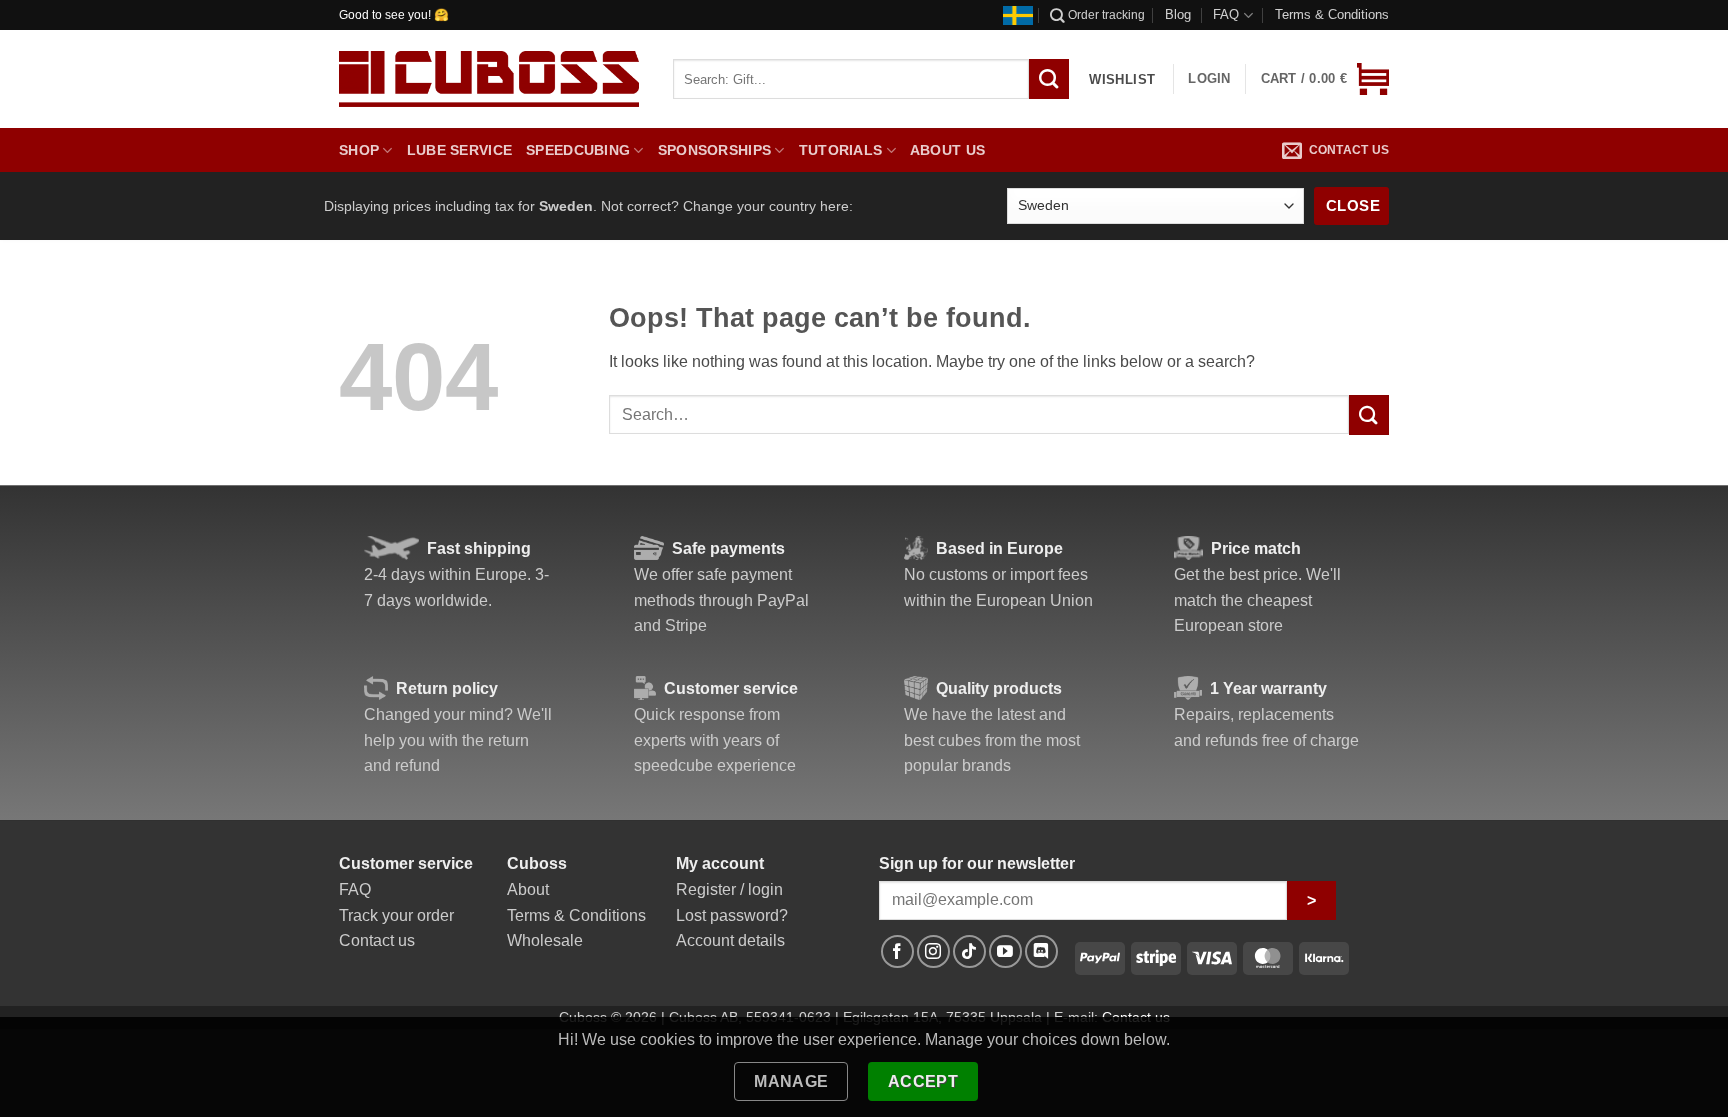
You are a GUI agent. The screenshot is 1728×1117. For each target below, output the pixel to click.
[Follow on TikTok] (969, 951)
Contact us (1349, 150)
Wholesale (545, 940)
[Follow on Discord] (1041, 951)
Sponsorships (714, 150)
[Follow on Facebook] (897, 951)
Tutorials (841, 150)
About (528, 889)
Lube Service (459, 150)
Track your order (396, 915)
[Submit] (1369, 414)
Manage (791, 1081)
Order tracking (1106, 15)
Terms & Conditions (1332, 14)
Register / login (729, 889)
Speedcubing (578, 150)
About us (947, 150)
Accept (923, 1081)
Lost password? (732, 915)
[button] (1325, 79)
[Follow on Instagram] (933, 951)
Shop (359, 150)
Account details (730, 940)
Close (1353, 205)
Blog (1178, 14)
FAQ (1226, 14)
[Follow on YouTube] (1005, 951)
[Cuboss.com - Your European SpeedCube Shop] (489, 79)
